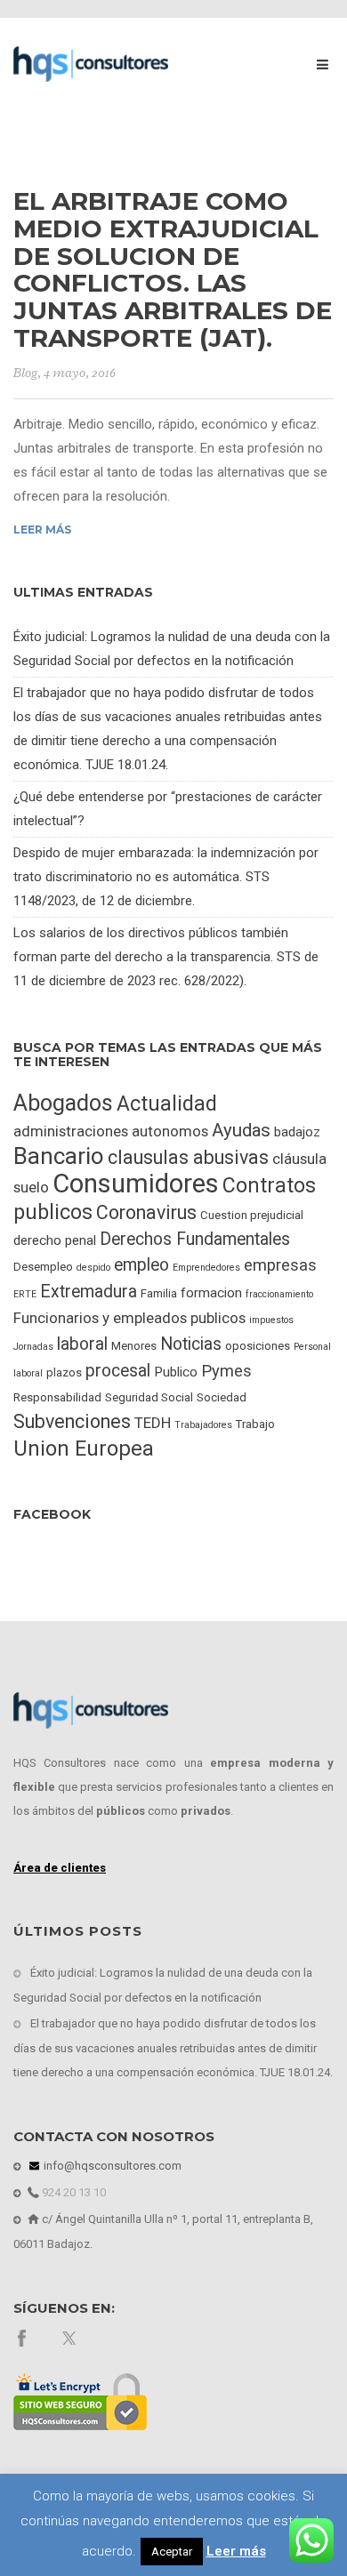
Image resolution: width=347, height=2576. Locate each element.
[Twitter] (71, 2337)
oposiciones (258, 1346)
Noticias (191, 1344)
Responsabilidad (57, 1397)
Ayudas (241, 1130)
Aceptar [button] (172, 2552)
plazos (64, 1372)
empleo (141, 1265)
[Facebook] (22, 2337)
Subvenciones (72, 1421)
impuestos (271, 1320)
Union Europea (84, 1448)
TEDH (153, 1423)
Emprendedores (206, 1268)
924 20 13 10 (73, 2192)
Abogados (63, 1103)
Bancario (59, 1156)
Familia (159, 1293)
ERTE (25, 1294)
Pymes (226, 1371)
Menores (134, 1346)
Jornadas (33, 1347)
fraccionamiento (279, 1294)
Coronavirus (146, 1212)
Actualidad (167, 1104)
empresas (280, 1265)
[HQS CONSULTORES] (91, 63)
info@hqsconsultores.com (111, 2166)
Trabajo (255, 1424)
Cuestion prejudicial (252, 1215)
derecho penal (55, 1240)
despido (93, 1268)
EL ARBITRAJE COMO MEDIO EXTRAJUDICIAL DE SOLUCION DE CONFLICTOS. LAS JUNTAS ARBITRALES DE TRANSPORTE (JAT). (173, 269)
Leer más (42, 530)
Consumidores (136, 1184)
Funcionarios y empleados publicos (129, 1318)
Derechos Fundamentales (195, 1239)
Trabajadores (203, 1425)
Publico (176, 1372)
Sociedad (222, 1397)
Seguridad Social (149, 1397)
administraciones (71, 1131)
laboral (82, 1344)
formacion (211, 1293)
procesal (118, 1371)
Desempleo (43, 1267)
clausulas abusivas (188, 1157)
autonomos (170, 1131)
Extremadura (89, 1292)
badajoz (297, 1132)
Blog (25, 373)
